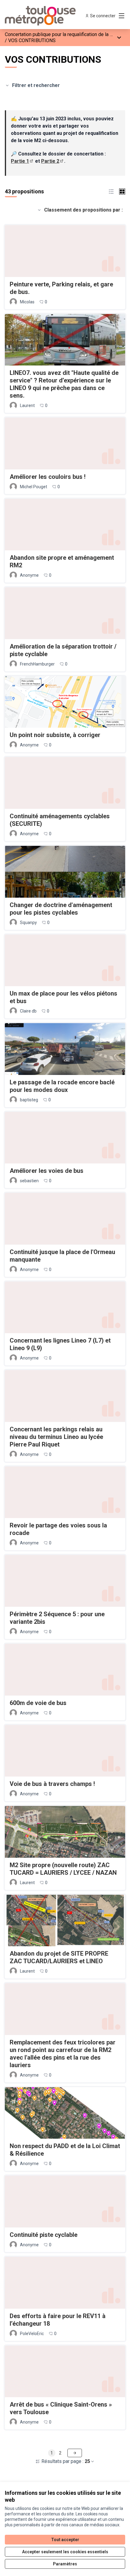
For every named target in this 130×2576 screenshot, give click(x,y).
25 (87, 2461)
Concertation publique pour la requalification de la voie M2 (66, 34)
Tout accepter (65, 2540)
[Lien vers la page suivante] (75, 2453)
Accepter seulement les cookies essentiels (65, 2552)
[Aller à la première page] (49, 16)
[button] (111, 191)
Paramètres (65, 2564)
